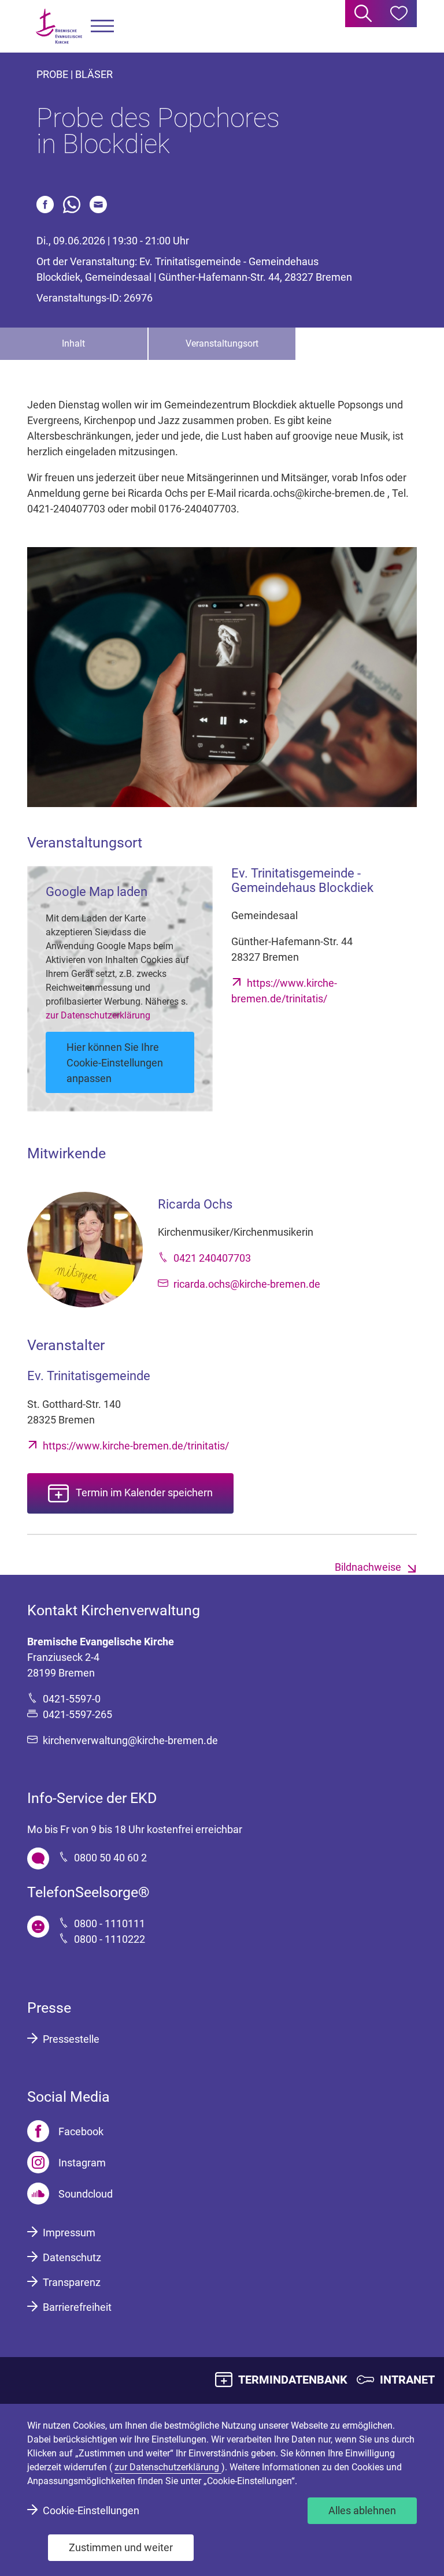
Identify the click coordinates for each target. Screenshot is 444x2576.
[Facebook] (45, 205)
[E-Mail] (98, 205)
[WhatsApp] (72, 205)
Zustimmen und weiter (121, 2547)
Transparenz (72, 2282)
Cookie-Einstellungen (91, 2510)
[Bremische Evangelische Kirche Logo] (59, 26)
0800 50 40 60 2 (110, 1858)
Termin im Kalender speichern (144, 1493)
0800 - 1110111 (110, 1923)
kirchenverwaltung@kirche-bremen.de (130, 1740)
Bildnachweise (368, 1567)
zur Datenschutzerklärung (98, 1015)
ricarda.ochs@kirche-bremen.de (247, 1284)
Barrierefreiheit (77, 2307)
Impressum (69, 2233)
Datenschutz (72, 2257)
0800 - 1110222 (110, 1939)
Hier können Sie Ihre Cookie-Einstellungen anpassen (115, 1063)
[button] (102, 26)
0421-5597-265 (77, 1714)
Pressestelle (71, 2039)
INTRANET (407, 2380)
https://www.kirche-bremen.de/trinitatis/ (136, 1446)
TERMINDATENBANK (293, 2380)
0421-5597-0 (72, 1699)
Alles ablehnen (362, 2510)
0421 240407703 (212, 1258)
